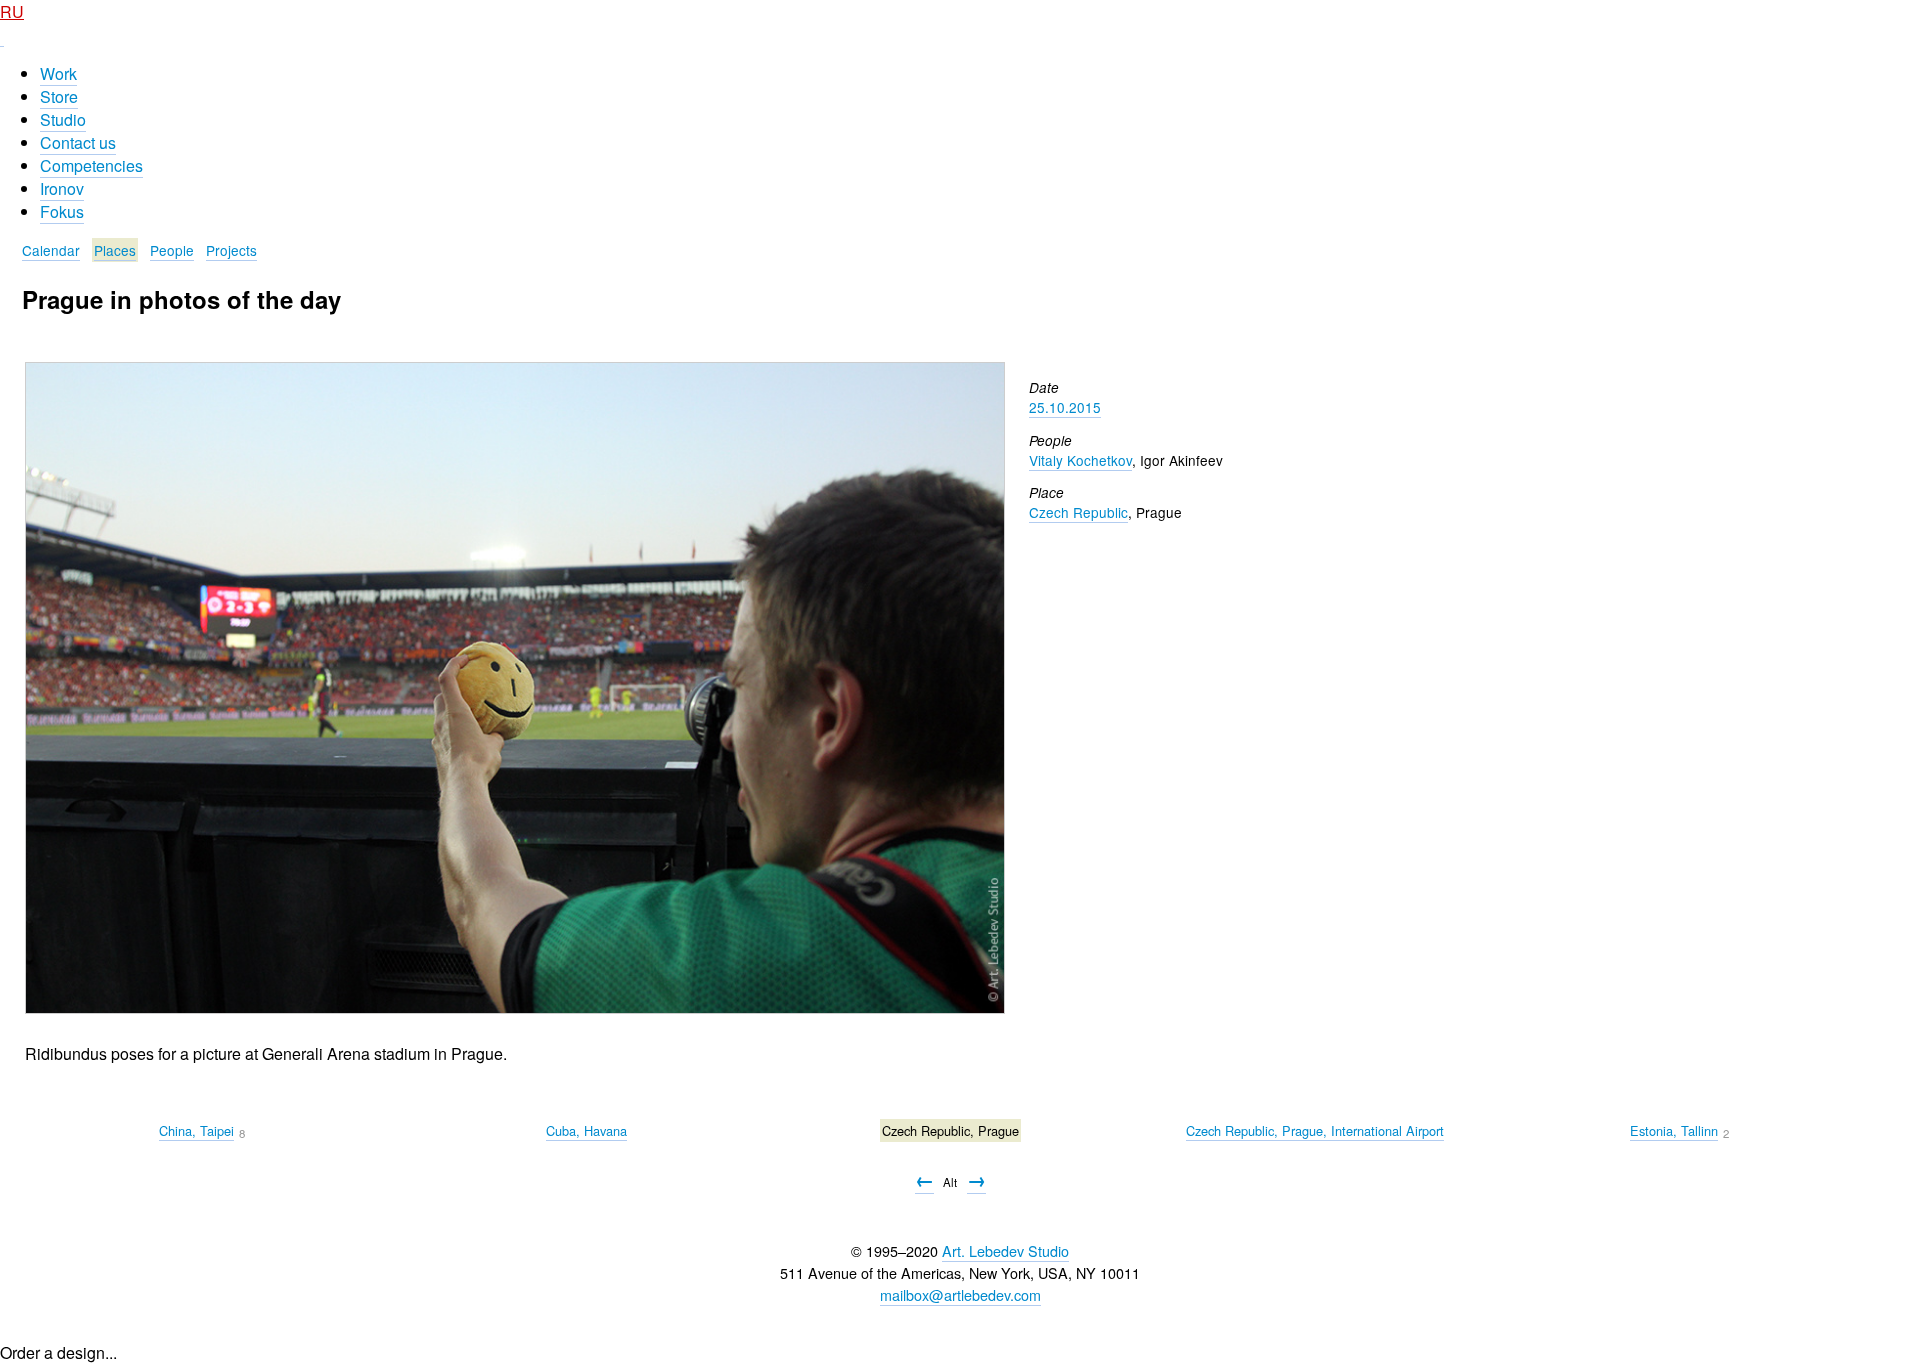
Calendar (51, 250)
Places (115, 250)
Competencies (91, 165)
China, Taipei (196, 1130)
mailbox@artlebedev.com (960, 1294)
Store (59, 96)
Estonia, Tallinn (1674, 1130)
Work (58, 73)
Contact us (78, 142)
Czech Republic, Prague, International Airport (1315, 1130)
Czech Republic (1078, 512)
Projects (231, 250)
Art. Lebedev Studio (1005, 1250)
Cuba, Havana (586, 1130)
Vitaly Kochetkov (1080, 460)
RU (12, 11)
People (172, 250)
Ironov (62, 188)
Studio (63, 119)
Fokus (62, 211)
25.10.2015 (1065, 407)
